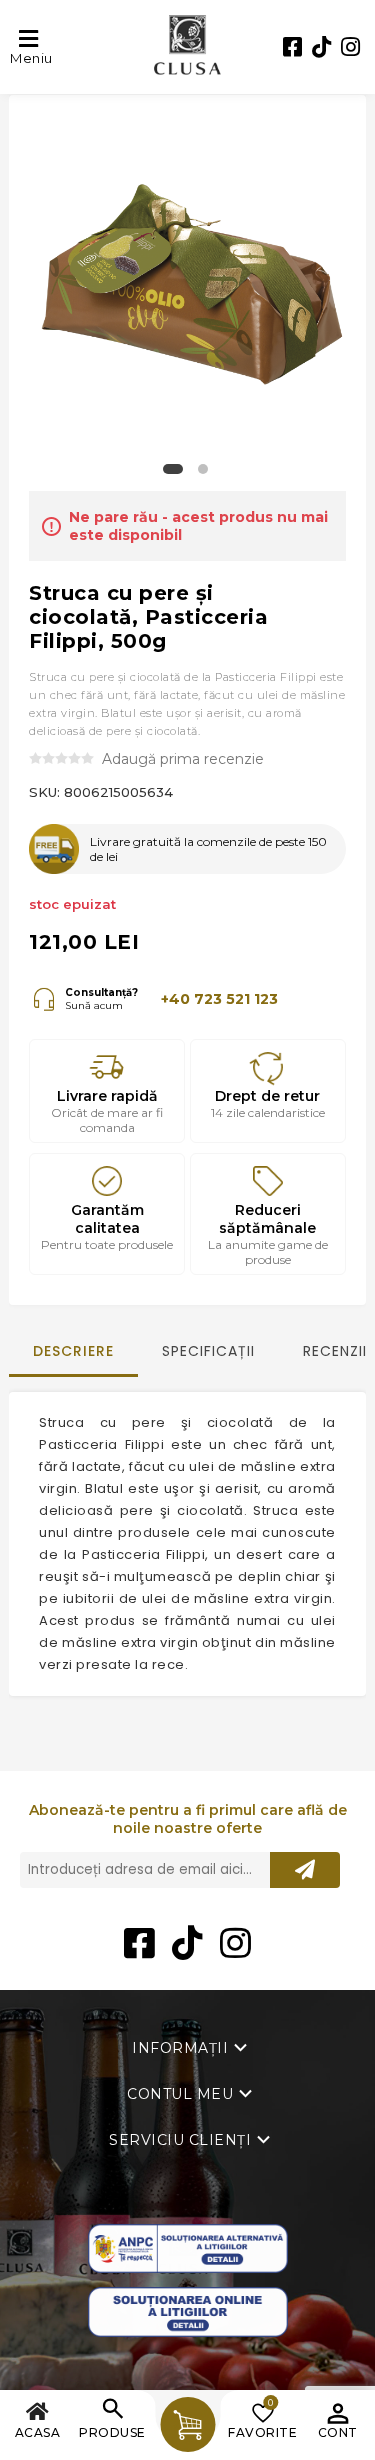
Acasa (38, 2432)
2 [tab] (203, 474)
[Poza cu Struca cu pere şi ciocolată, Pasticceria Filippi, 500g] (187, 278)
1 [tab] (173, 474)
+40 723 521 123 (219, 999)
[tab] (73, 1360)
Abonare (305, 1870)
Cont (338, 2432)
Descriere (73, 1351)
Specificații (208, 1351)
